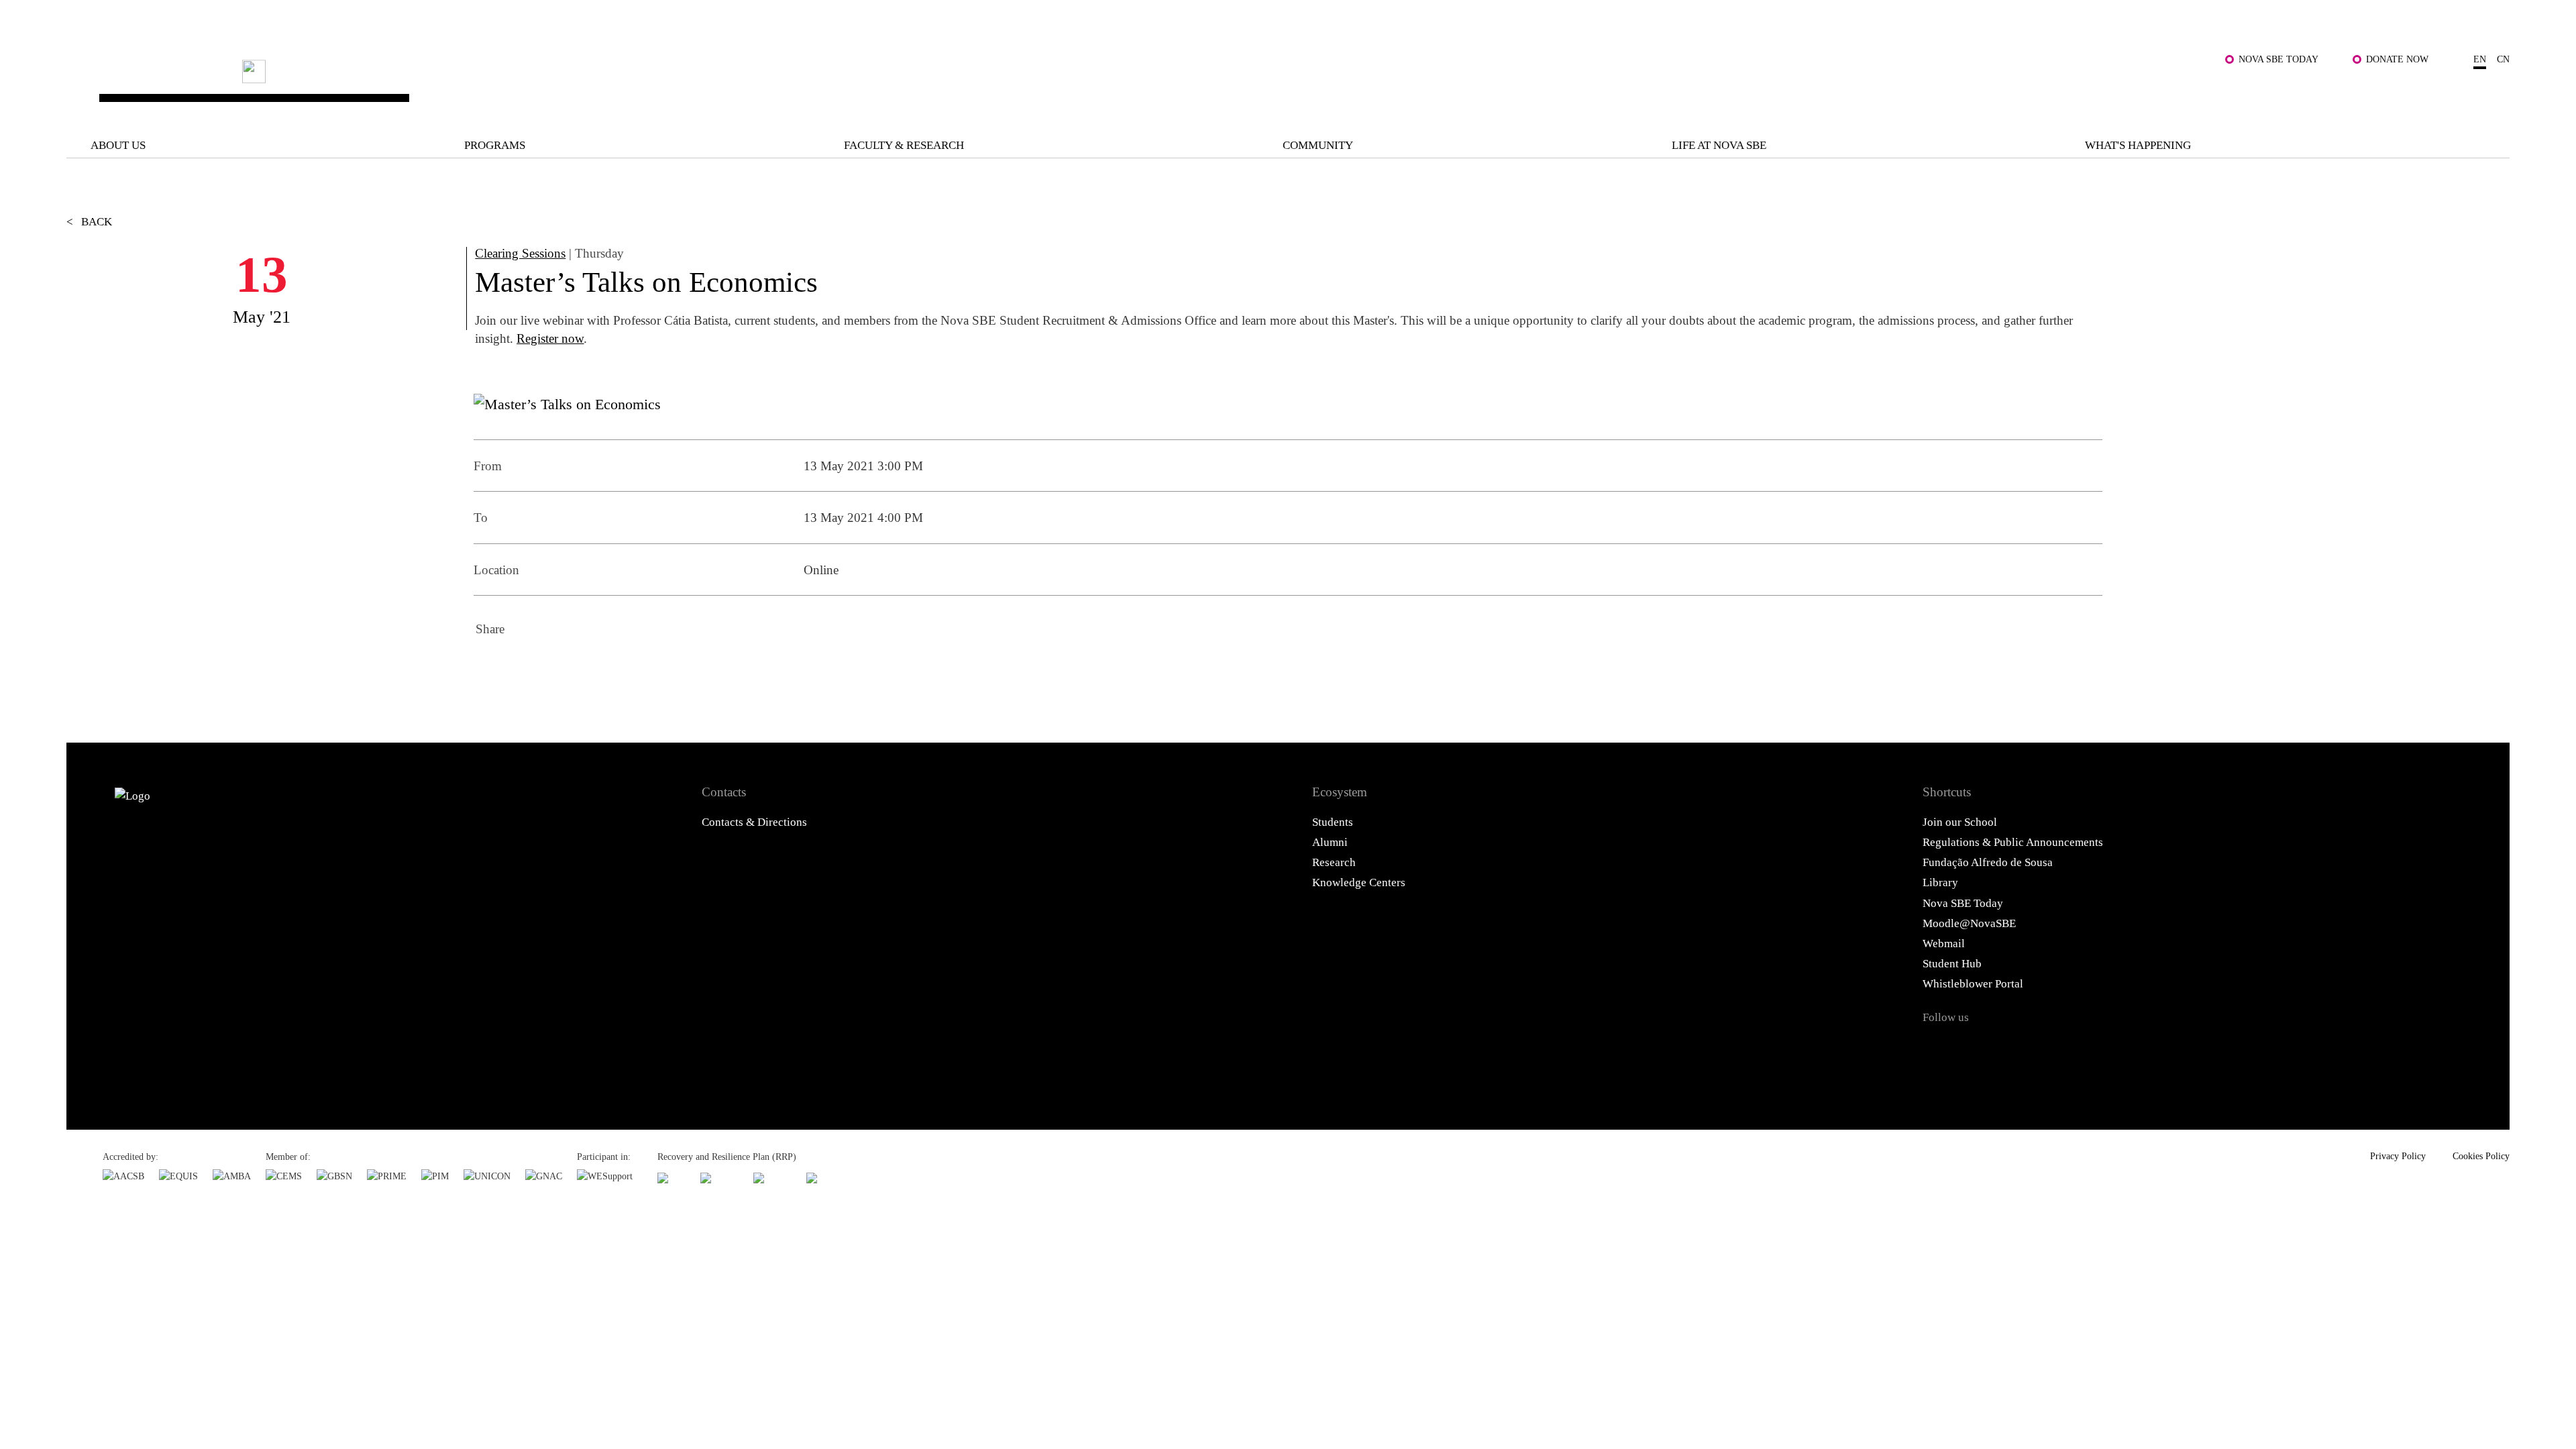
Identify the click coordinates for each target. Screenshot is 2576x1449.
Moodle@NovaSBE (1969, 923)
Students (1333, 822)
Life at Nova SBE (1719, 145)
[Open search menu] (2493, 95)
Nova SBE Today (2278, 59)
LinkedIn (562, 669)
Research (1334, 862)
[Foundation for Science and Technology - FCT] (672, 1178)
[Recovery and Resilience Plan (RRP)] (719, 1178)
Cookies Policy (2481, 1156)
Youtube (2096, 1048)
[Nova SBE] (1058, 85)
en (2480, 59)
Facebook (490, 669)
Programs (495, 145)
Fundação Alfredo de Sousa (1988, 862)
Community (1318, 145)
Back (89, 222)
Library (1940, 882)
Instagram (2017, 1048)
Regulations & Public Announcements (2013, 842)
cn (2503, 59)
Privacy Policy (2398, 1156)
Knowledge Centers (1359, 882)
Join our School (1960, 822)
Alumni (1330, 842)
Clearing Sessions (520, 253)
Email (598, 669)
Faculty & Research (904, 145)
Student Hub (1952, 964)
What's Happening (2138, 145)
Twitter (526, 669)
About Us (118, 145)
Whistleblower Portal (1973, 984)
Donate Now (2397, 59)
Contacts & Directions (754, 822)
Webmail (1944, 944)
